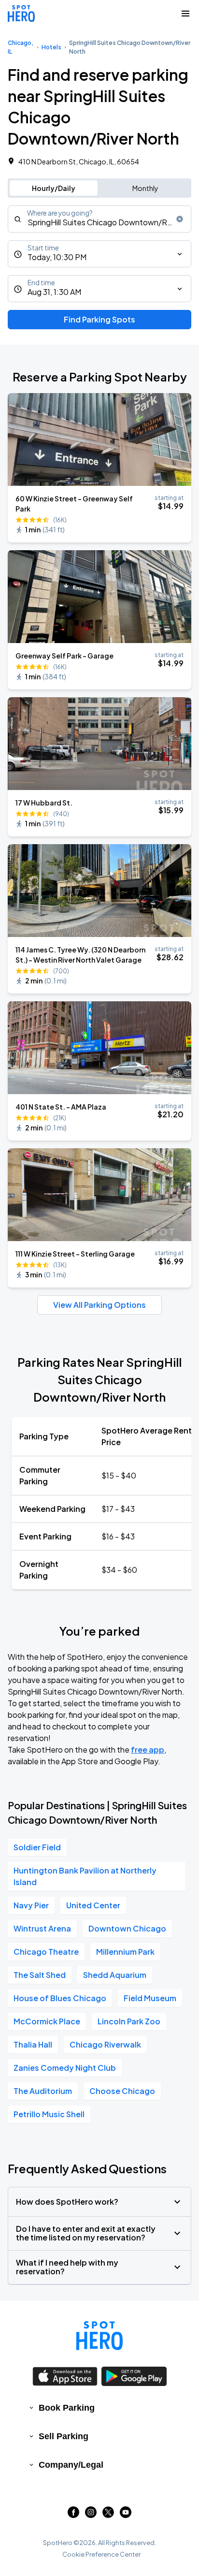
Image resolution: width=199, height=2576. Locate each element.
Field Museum (150, 1998)
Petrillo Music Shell (49, 2114)
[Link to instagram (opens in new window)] (91, 2515)
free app (148, 1749)
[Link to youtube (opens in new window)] (126, 2515)
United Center (93, 1905)
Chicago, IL (21, 47)
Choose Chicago (122, 2091)
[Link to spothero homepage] (99, 2336)
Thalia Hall (33, 2044)
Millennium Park (125, 1952)
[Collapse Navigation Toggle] (185, 14)
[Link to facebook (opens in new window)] (73, 2515)
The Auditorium (43, 2091)
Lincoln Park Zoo (129, 2021)
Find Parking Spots (99, 319)
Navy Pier (31, 1905)
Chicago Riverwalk (105, 2044)
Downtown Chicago (127, 1928)
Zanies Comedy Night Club (65, 2068)
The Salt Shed (40, 1975)
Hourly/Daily (54, 188)
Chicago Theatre (46, 1952)
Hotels (51, 47)
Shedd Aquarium (115, 1975)
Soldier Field (37, 1847)
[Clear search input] (180, 219)
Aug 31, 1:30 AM (54, 292)
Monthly (145, 188)
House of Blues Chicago (60, 1998)
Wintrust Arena (42, 1928)
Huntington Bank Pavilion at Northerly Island (85, 1876)
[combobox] (99, 219)
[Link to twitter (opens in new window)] (108, 2515)
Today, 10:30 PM (57, 257)
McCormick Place (47, 2021)
